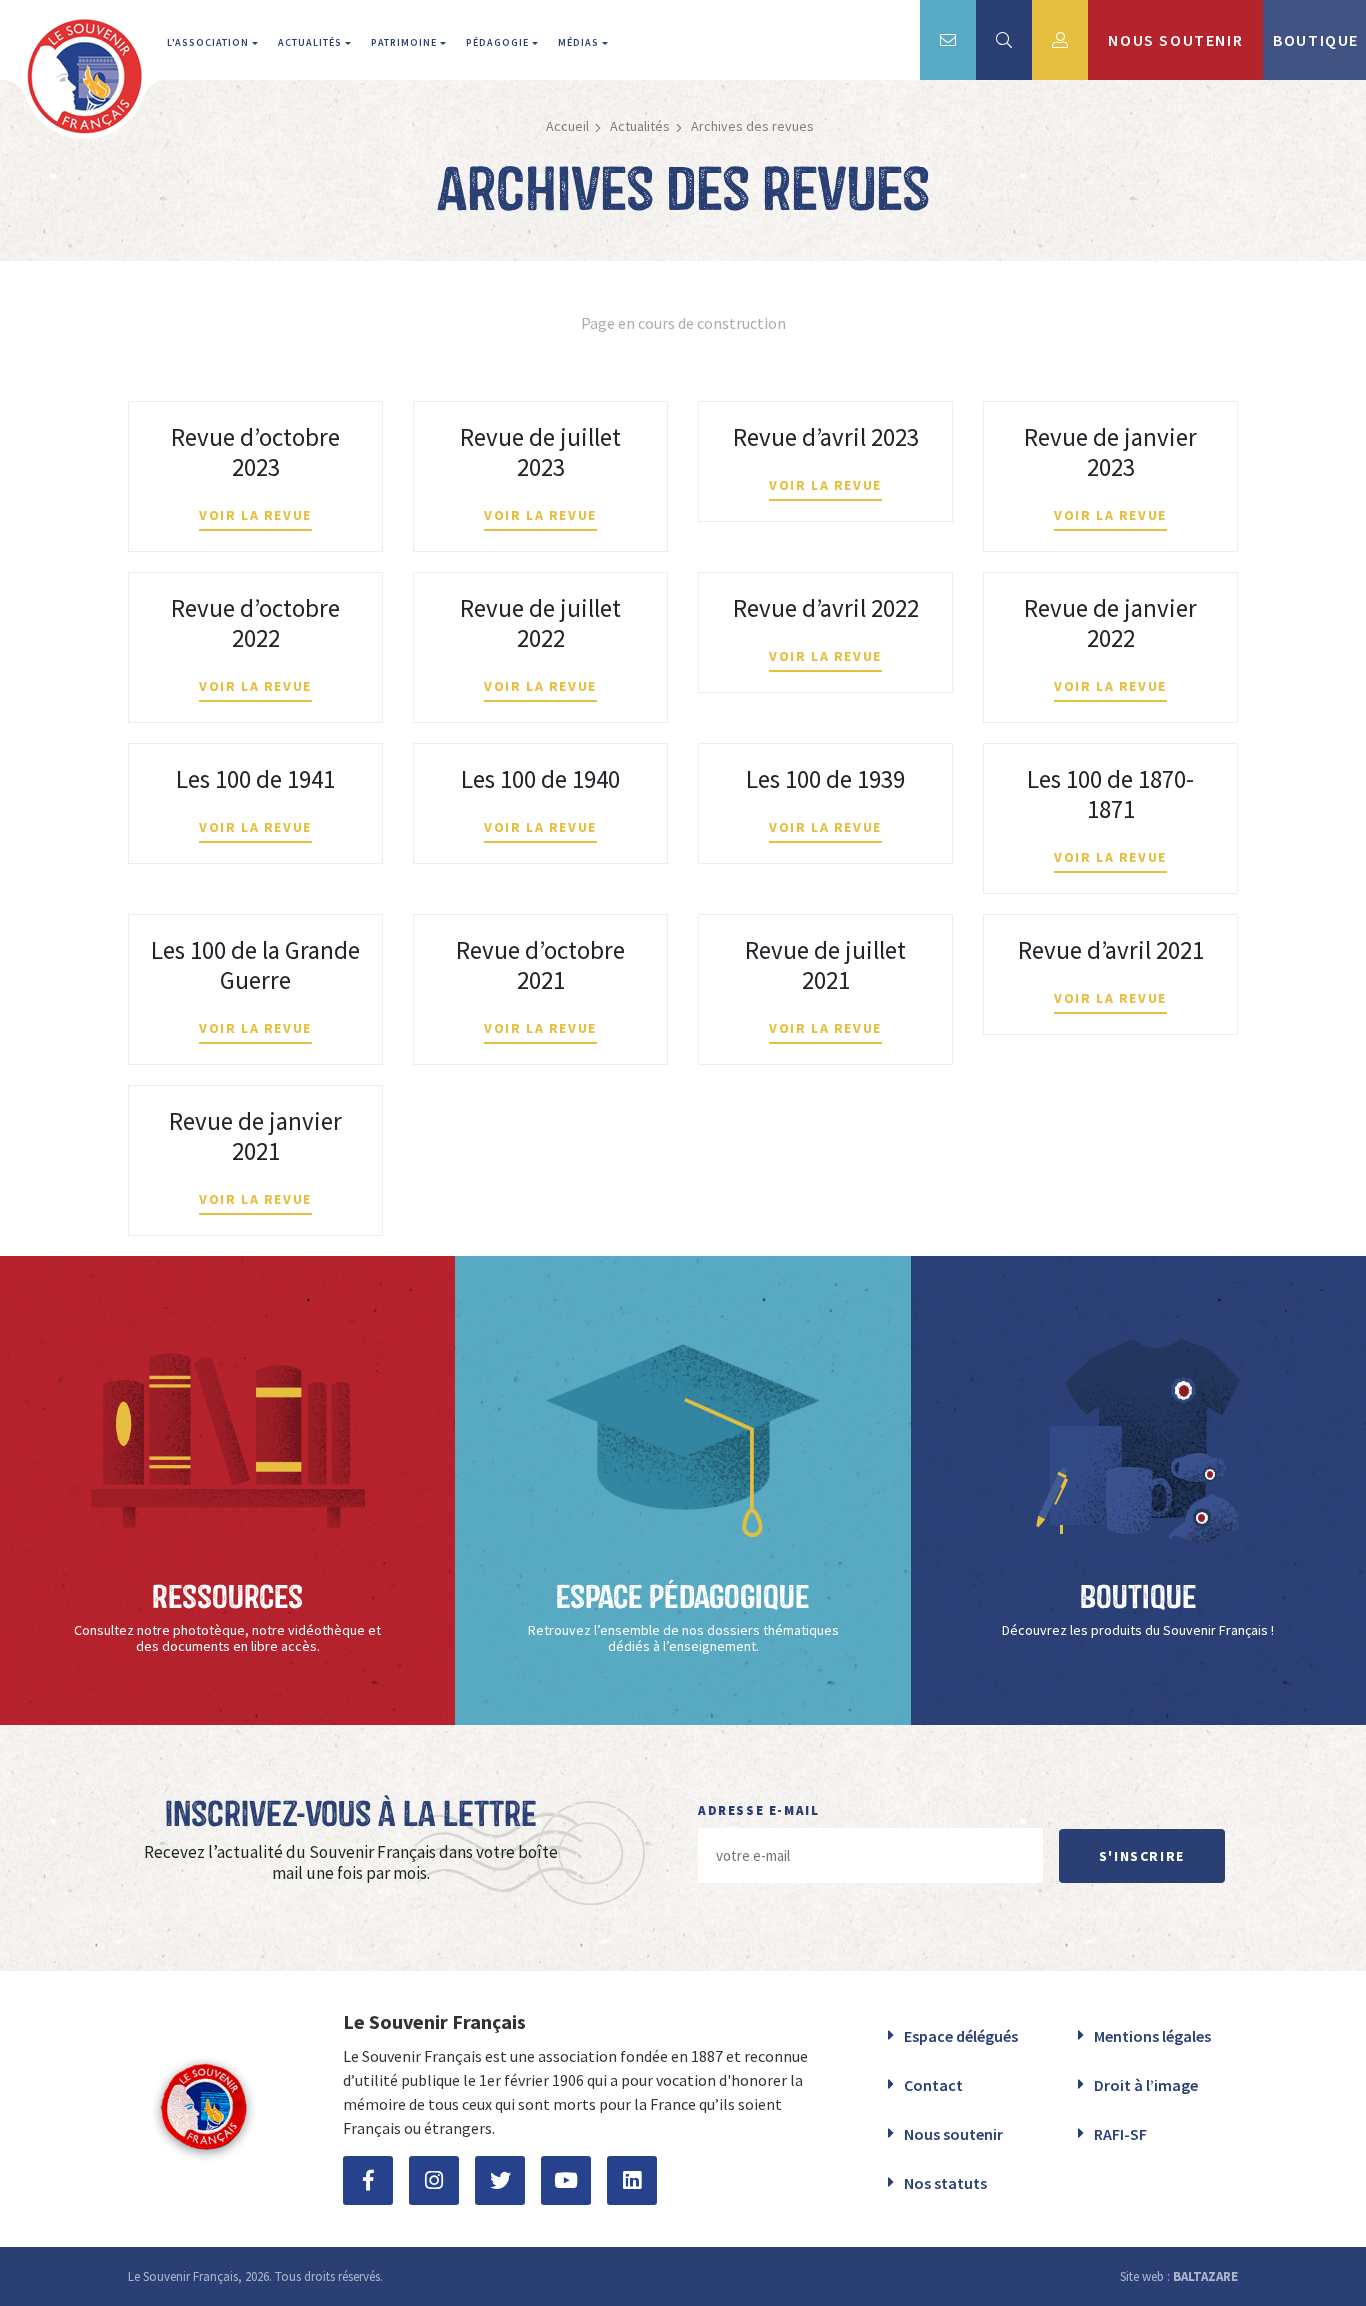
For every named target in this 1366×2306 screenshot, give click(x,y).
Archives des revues (752, 126)
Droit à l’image (1146, 2085)
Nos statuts (945, 2183)
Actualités (640, 126)
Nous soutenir (953, 2134)
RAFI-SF (1120, 2134)
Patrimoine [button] (405, 42)
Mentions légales (1152, 2036)
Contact (933, 2085)
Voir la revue (255, 515)
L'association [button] (209, 42)
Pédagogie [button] (499, 42)
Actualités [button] (311, 42)
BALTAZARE (1205, 2276)
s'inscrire (1142, 1856)
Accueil (567, 126)
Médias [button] (580, 42)
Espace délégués (961, 2036)
